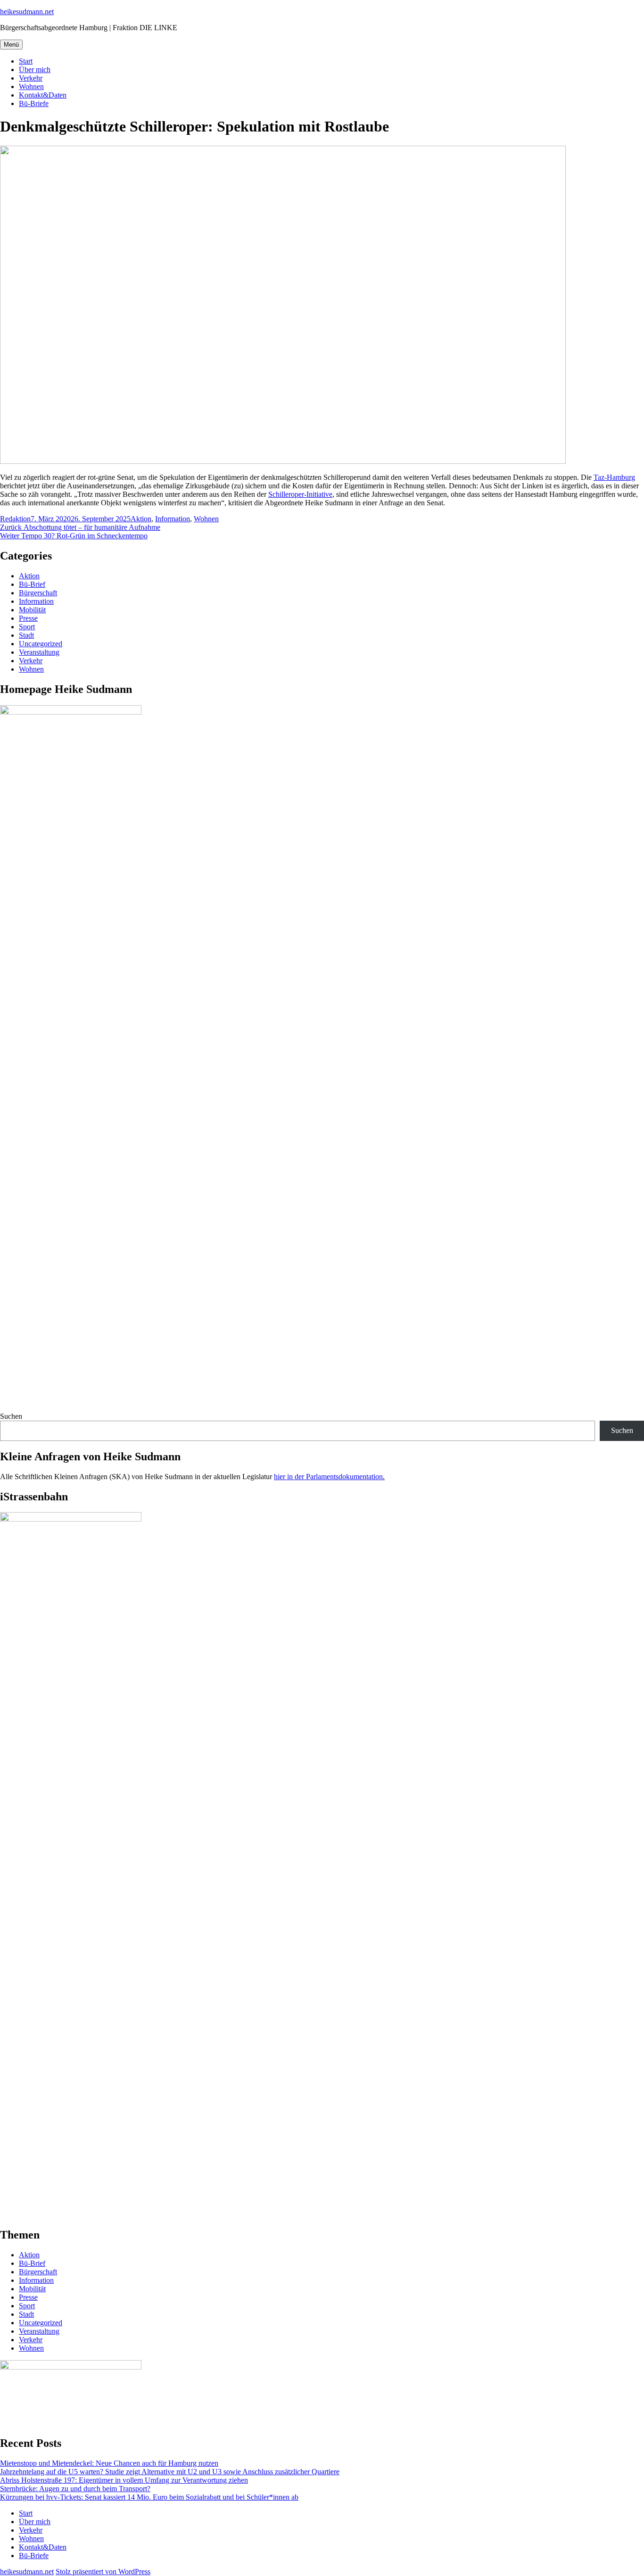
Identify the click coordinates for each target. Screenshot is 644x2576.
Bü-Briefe (34, 103)
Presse (28, 618)
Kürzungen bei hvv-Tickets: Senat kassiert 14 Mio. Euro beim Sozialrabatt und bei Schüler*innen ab (149, 2497)
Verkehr (31, 78)
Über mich (35, 70)
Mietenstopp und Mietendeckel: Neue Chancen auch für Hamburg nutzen (109, 2463)
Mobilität (32, 610)
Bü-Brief (32, 584)
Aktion (141, 519)
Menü (11, 45)
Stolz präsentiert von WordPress (103, 2572)
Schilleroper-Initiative (300, 494)
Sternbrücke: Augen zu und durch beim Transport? (75, 2489)
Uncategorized (41, 644)
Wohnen (31, 86)
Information (173, 519)
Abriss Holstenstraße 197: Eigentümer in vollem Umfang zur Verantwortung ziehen (124, 2480)
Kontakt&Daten (43, 95)
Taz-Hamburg (614, 477)
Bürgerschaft (38, 593)
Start (26, 61)
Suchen (11, 1416)
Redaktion (15, 519)
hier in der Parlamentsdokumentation (328, 1477)
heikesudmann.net (27, 12)
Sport (27, 627)
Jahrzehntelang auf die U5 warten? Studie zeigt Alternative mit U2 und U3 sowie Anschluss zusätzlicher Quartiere (170, 2472)
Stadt (26, 635)
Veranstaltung (39, 652)
